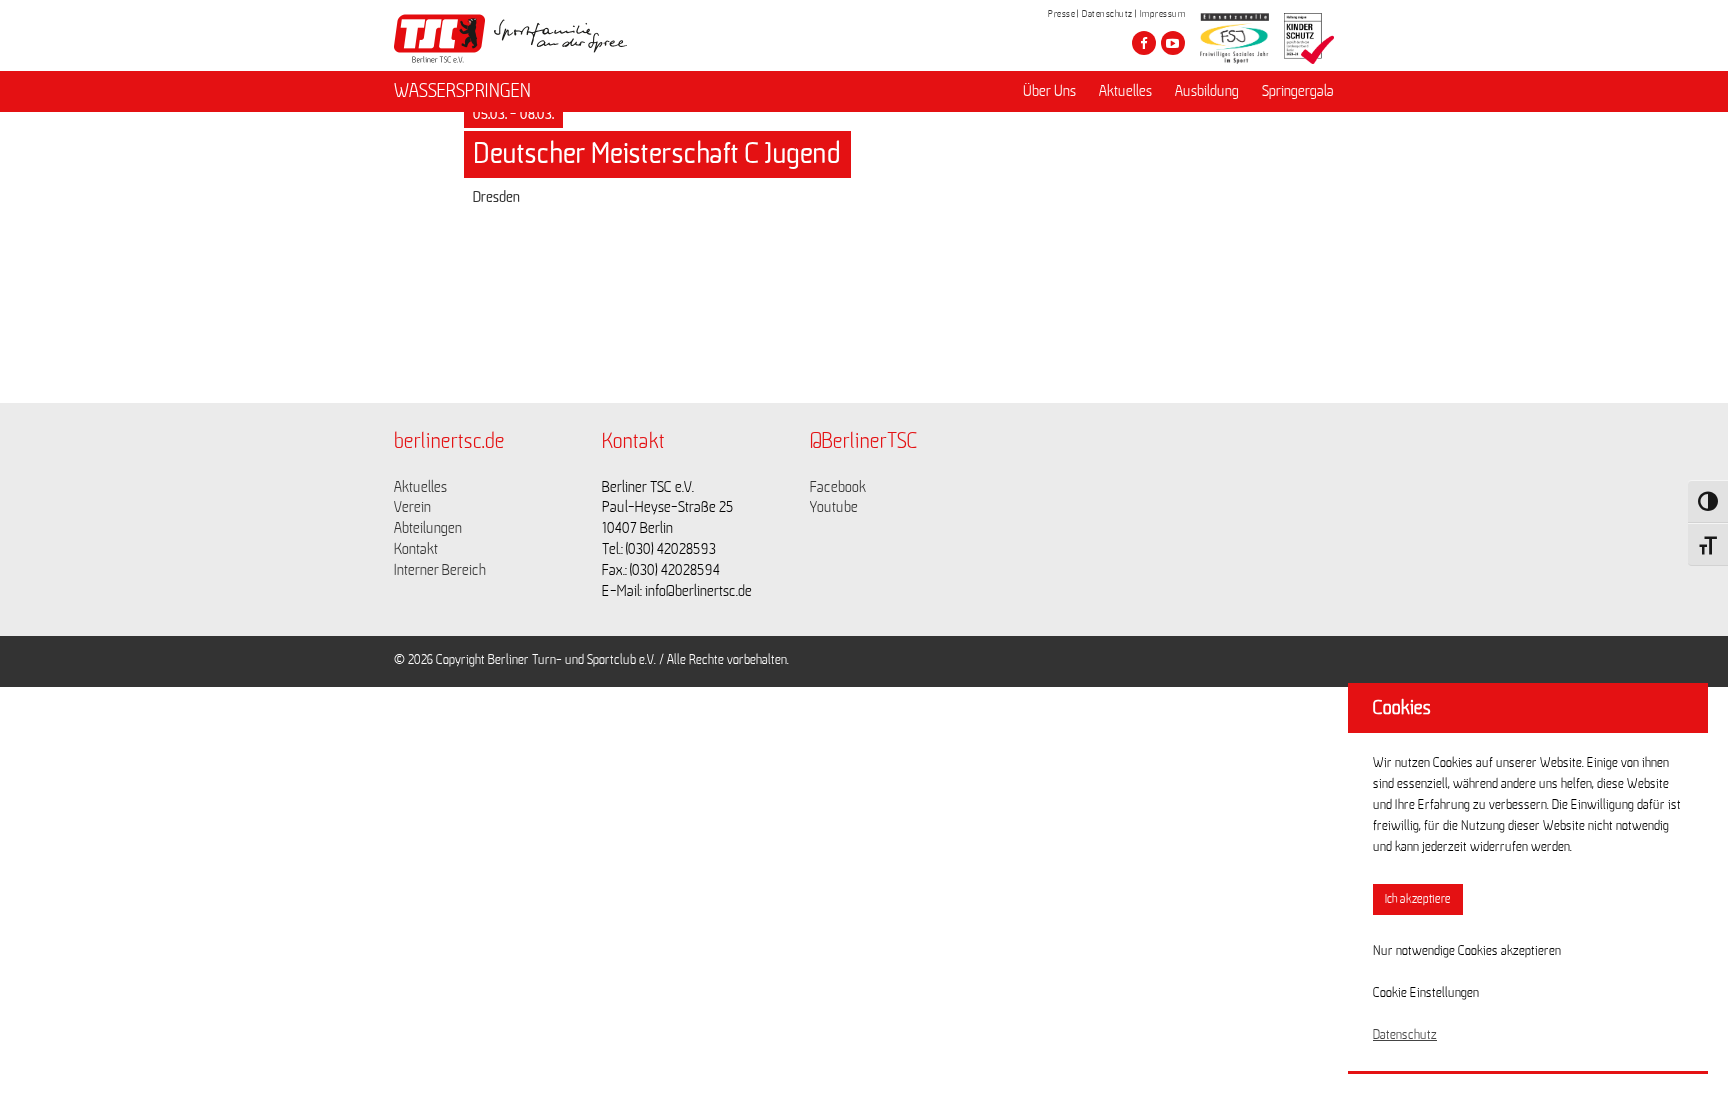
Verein (412, 507)
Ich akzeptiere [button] (1418, 899)
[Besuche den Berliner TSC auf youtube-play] (1173, 43)
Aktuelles (1125, 91)
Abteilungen (428, 528)
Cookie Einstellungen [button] (1426, 993)
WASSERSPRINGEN (462, 91)
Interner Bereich (440, 570)
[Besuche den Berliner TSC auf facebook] (1144, 43)
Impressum (1163, 14)
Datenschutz (1107, 14)
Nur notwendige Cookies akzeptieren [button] (1467, 951)
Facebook (838, 487)
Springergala (1298, 91)
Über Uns (1049, 91)
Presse (1061, 14)
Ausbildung (1207, 91)
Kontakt (416, 549)
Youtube (834, 507)
